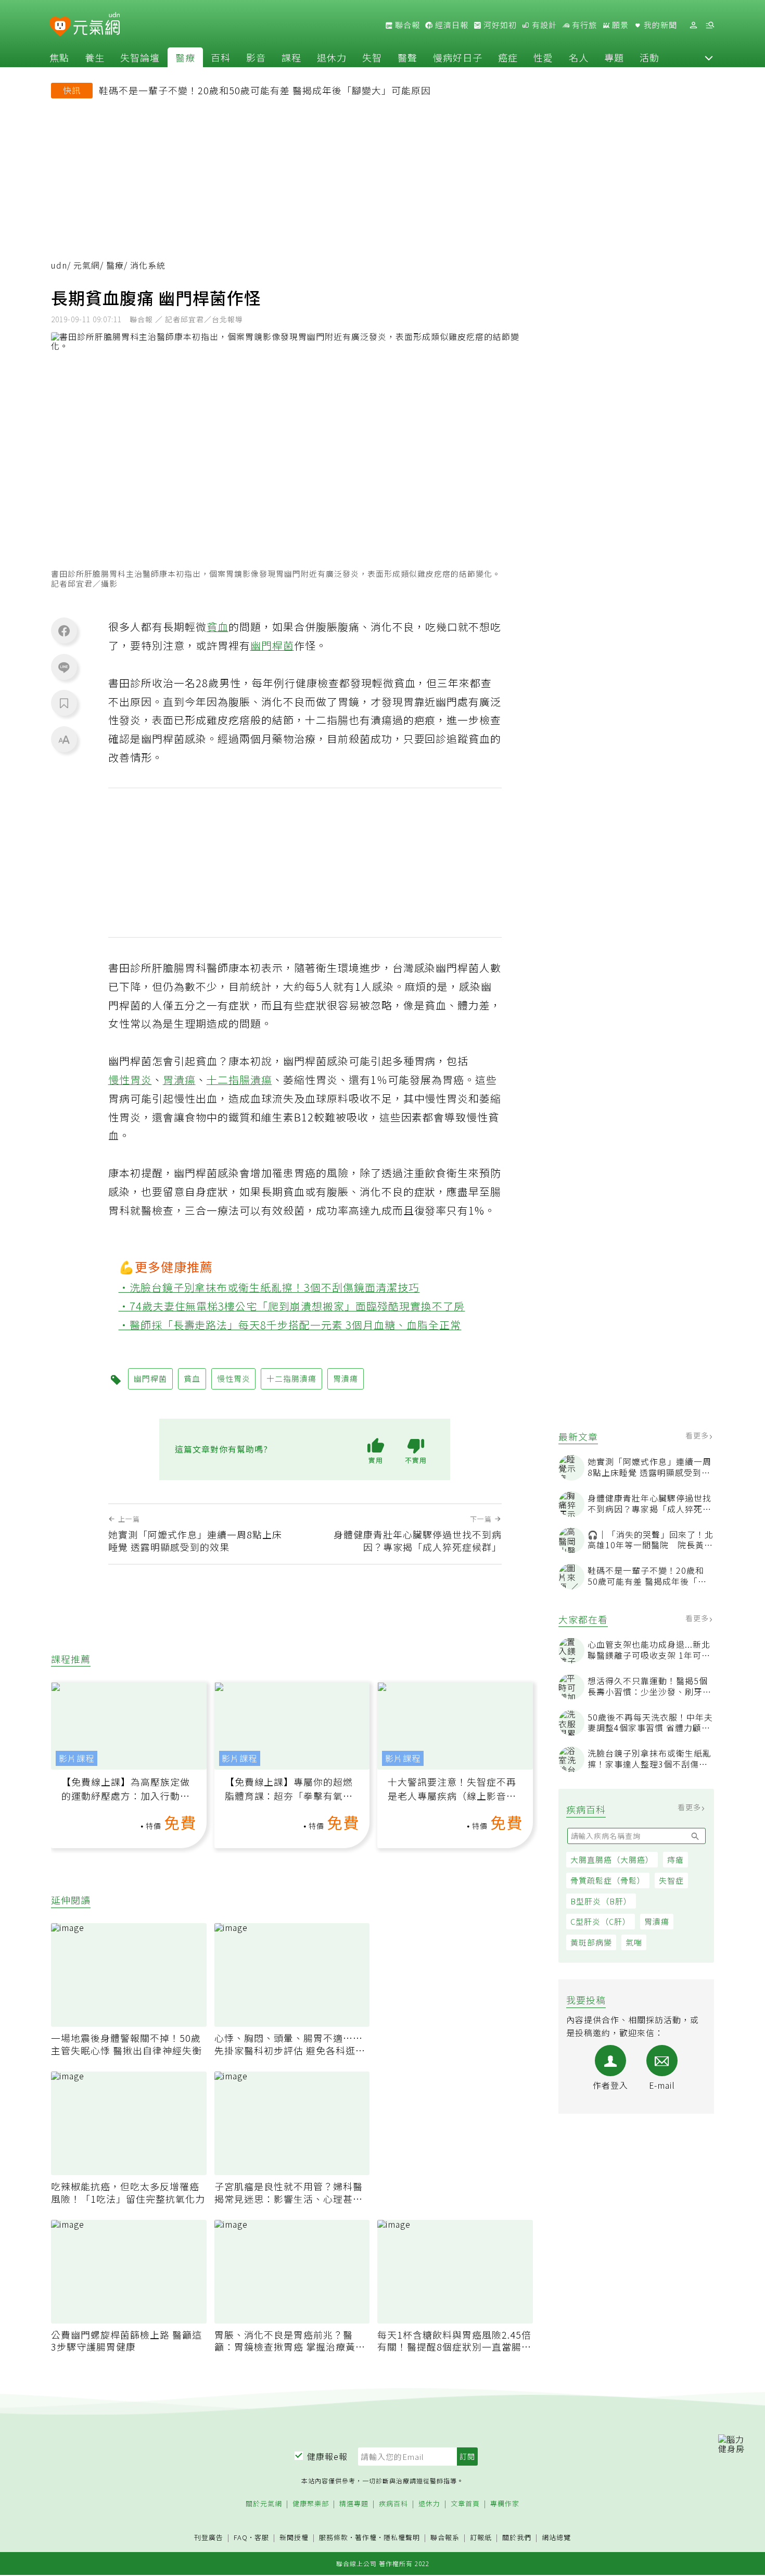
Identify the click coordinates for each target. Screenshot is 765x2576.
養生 (95, 57)
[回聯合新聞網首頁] (60, 27)
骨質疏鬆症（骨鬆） (608, 1880)
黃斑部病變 (591, 1942)
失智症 (671, 1880)
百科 (221, 57)
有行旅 (583, 25)
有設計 (543, 25)
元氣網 (87, 265)
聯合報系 (445, 2538)
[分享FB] (64, 630)
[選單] (710, 25)
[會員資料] (693, 25)
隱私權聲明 (402, 2537)
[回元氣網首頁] (97, 25)
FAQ (241, 2537)
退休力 (332, 57)
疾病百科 (393, 2504)
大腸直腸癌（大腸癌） (612, 1859)
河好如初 (499, 25)
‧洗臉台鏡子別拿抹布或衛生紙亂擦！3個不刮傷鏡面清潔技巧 (269, 1287)
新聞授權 (294, 2538)
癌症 (508, 57)
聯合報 (406, 25)
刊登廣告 (209, 2538)
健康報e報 (327, 2456)
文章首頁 (465, 2504)
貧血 (218, 627)
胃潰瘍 (657, 1921)
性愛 (543, 57)
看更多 (698, 1435)
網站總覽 (556, 2538)
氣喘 (634, 1942)
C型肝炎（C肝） (601, 1921)
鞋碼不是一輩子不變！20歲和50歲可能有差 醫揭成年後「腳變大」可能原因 (265, 90)
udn (59, 265)
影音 (256, 57)
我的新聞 (659, 25)
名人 (579, 57)
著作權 (366, 2537)
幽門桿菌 (272, 645)
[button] (709, 57)
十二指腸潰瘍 (239, 1079)
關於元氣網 (264, 2504)
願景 (619, 25)
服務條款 (334, 2537)
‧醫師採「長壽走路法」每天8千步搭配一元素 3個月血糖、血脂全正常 (290, 1325)
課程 (291, 57)
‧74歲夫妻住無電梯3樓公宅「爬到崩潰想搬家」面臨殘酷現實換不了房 (292, 1306)
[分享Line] (64, 667)
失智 (372, 57)
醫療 (185, 57)
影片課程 (76, 1758)
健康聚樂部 (311, 2504)
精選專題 (354, 2504)
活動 (649, 57)
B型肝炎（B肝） (601, 1901)
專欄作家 (505, 2504)
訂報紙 (481, 2538)
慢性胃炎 (130, 1079)
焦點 (59, 57)
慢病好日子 (458, 57)
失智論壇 (140, 57)
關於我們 (517, 2538)
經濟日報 (451, 25)
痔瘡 (675, 1859)
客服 (262, 2537)
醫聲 (407, 57)
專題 (614, 57)
